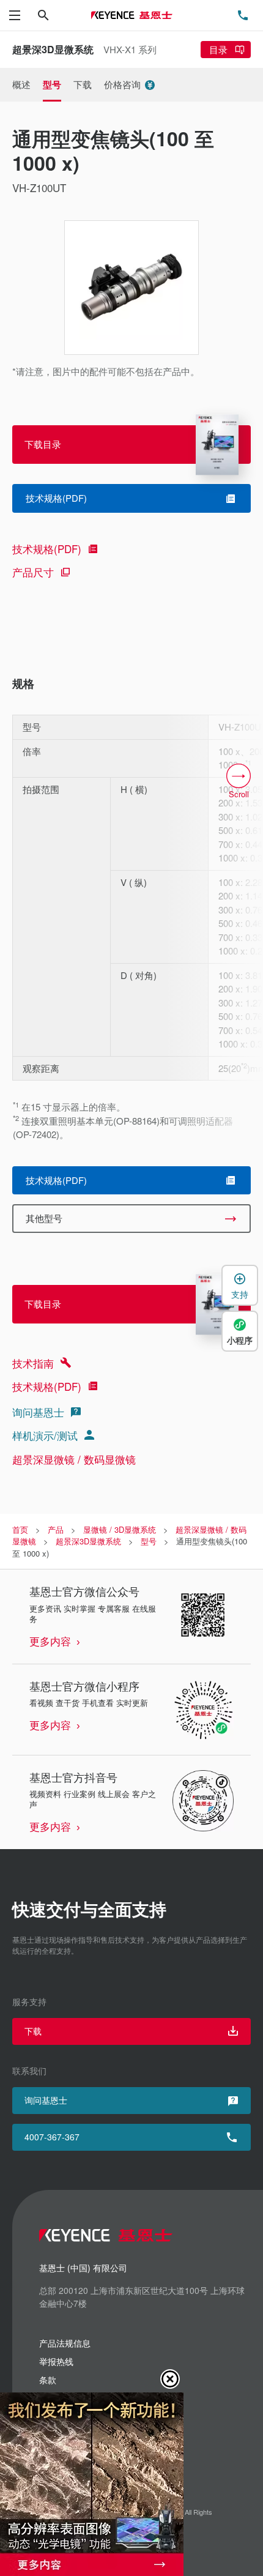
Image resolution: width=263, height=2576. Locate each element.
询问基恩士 (38, 1412)
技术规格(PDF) (47, 549)
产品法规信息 (65, 2343)
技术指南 (33, 1363)
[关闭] (170, 2379)
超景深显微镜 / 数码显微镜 (74, 1459)
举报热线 (56, 2361)
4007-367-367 (52, 2137)
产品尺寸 (33, 572)
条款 (48, 2380)
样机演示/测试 (45, 1435)
